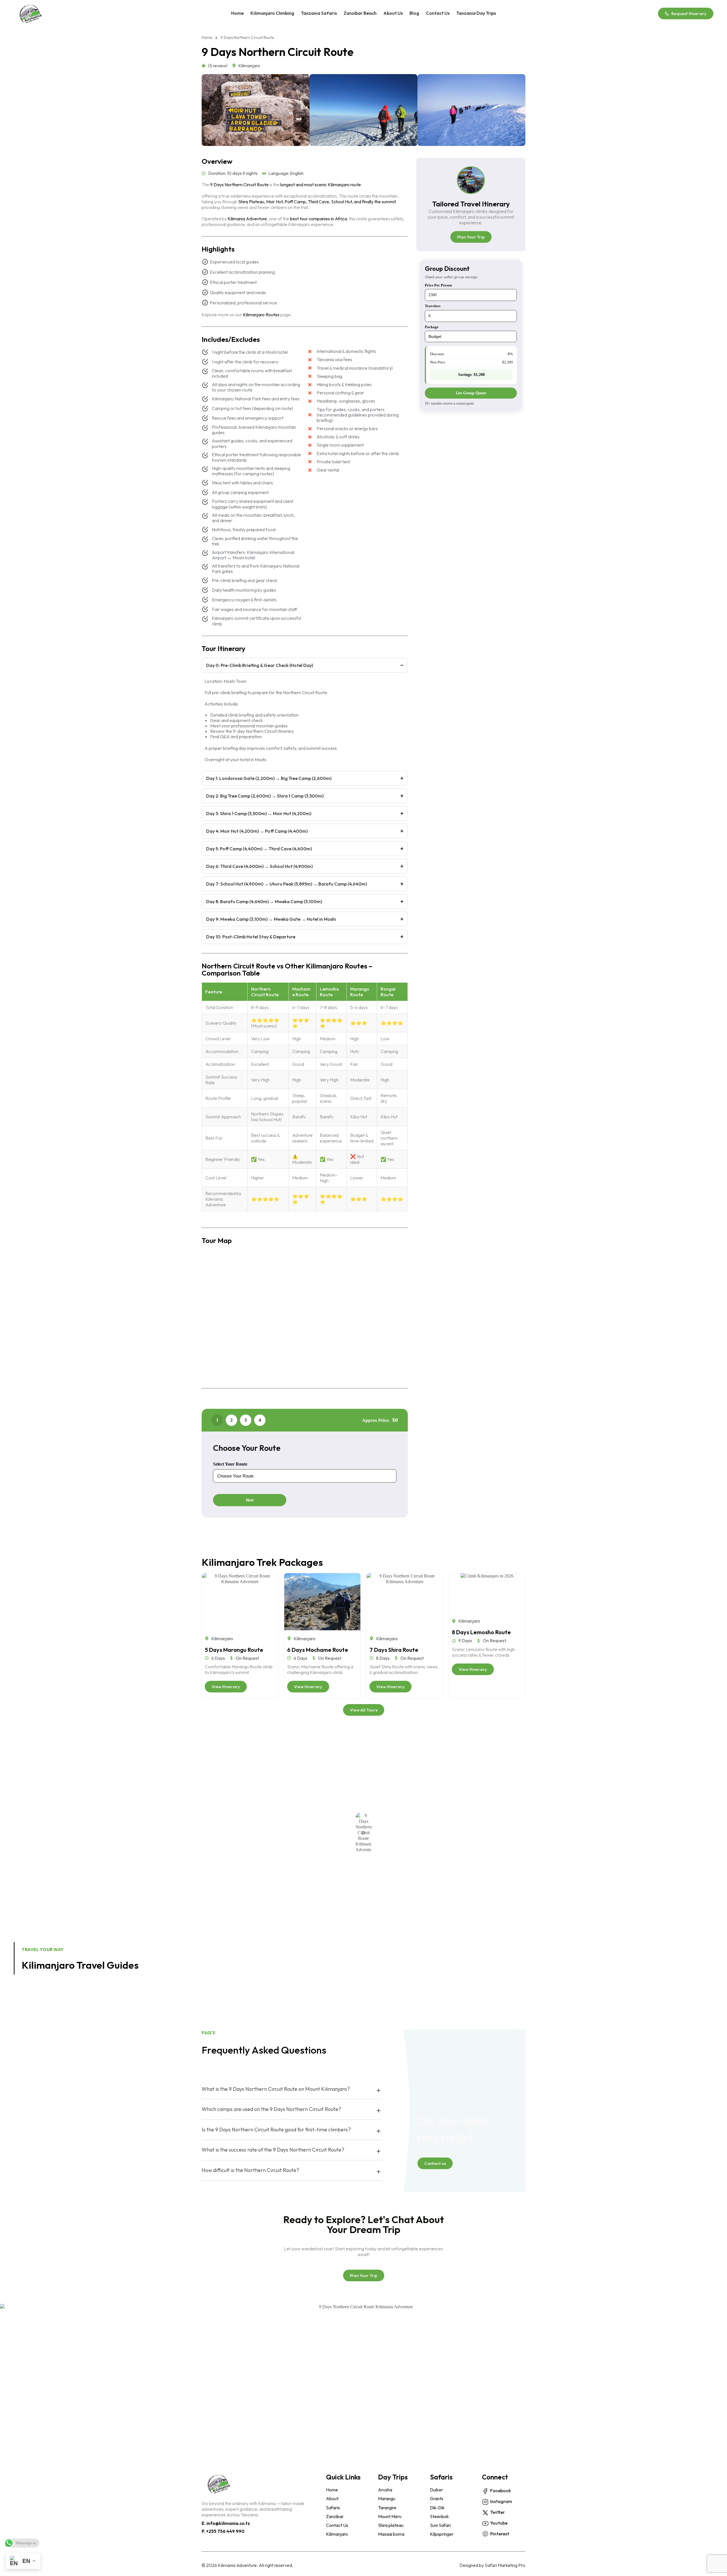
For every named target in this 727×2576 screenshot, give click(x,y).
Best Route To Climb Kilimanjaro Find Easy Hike (647, 1958)
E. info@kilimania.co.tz (226, 2523)
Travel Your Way (43, 1949)
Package (432, 327)
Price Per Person (438, 285)
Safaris (441, 2477)
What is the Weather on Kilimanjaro (507, 1958)
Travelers (433, 306)
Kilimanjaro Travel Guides (80, 1965)
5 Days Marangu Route (234, 1650)
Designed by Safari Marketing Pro (492, 2565)
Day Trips (393, 2477)
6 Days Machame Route (318, 1650)
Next (250, 1500)
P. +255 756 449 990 (223, 2531)
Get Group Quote (471, 393)
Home (207, 38)
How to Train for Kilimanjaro (369, 1958)
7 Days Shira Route (394, 1650)
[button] (363, 1833)
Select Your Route (230, 1464)
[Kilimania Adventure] (30, 13)
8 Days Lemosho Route (481, 1632)
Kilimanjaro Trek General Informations (229, 1958)
